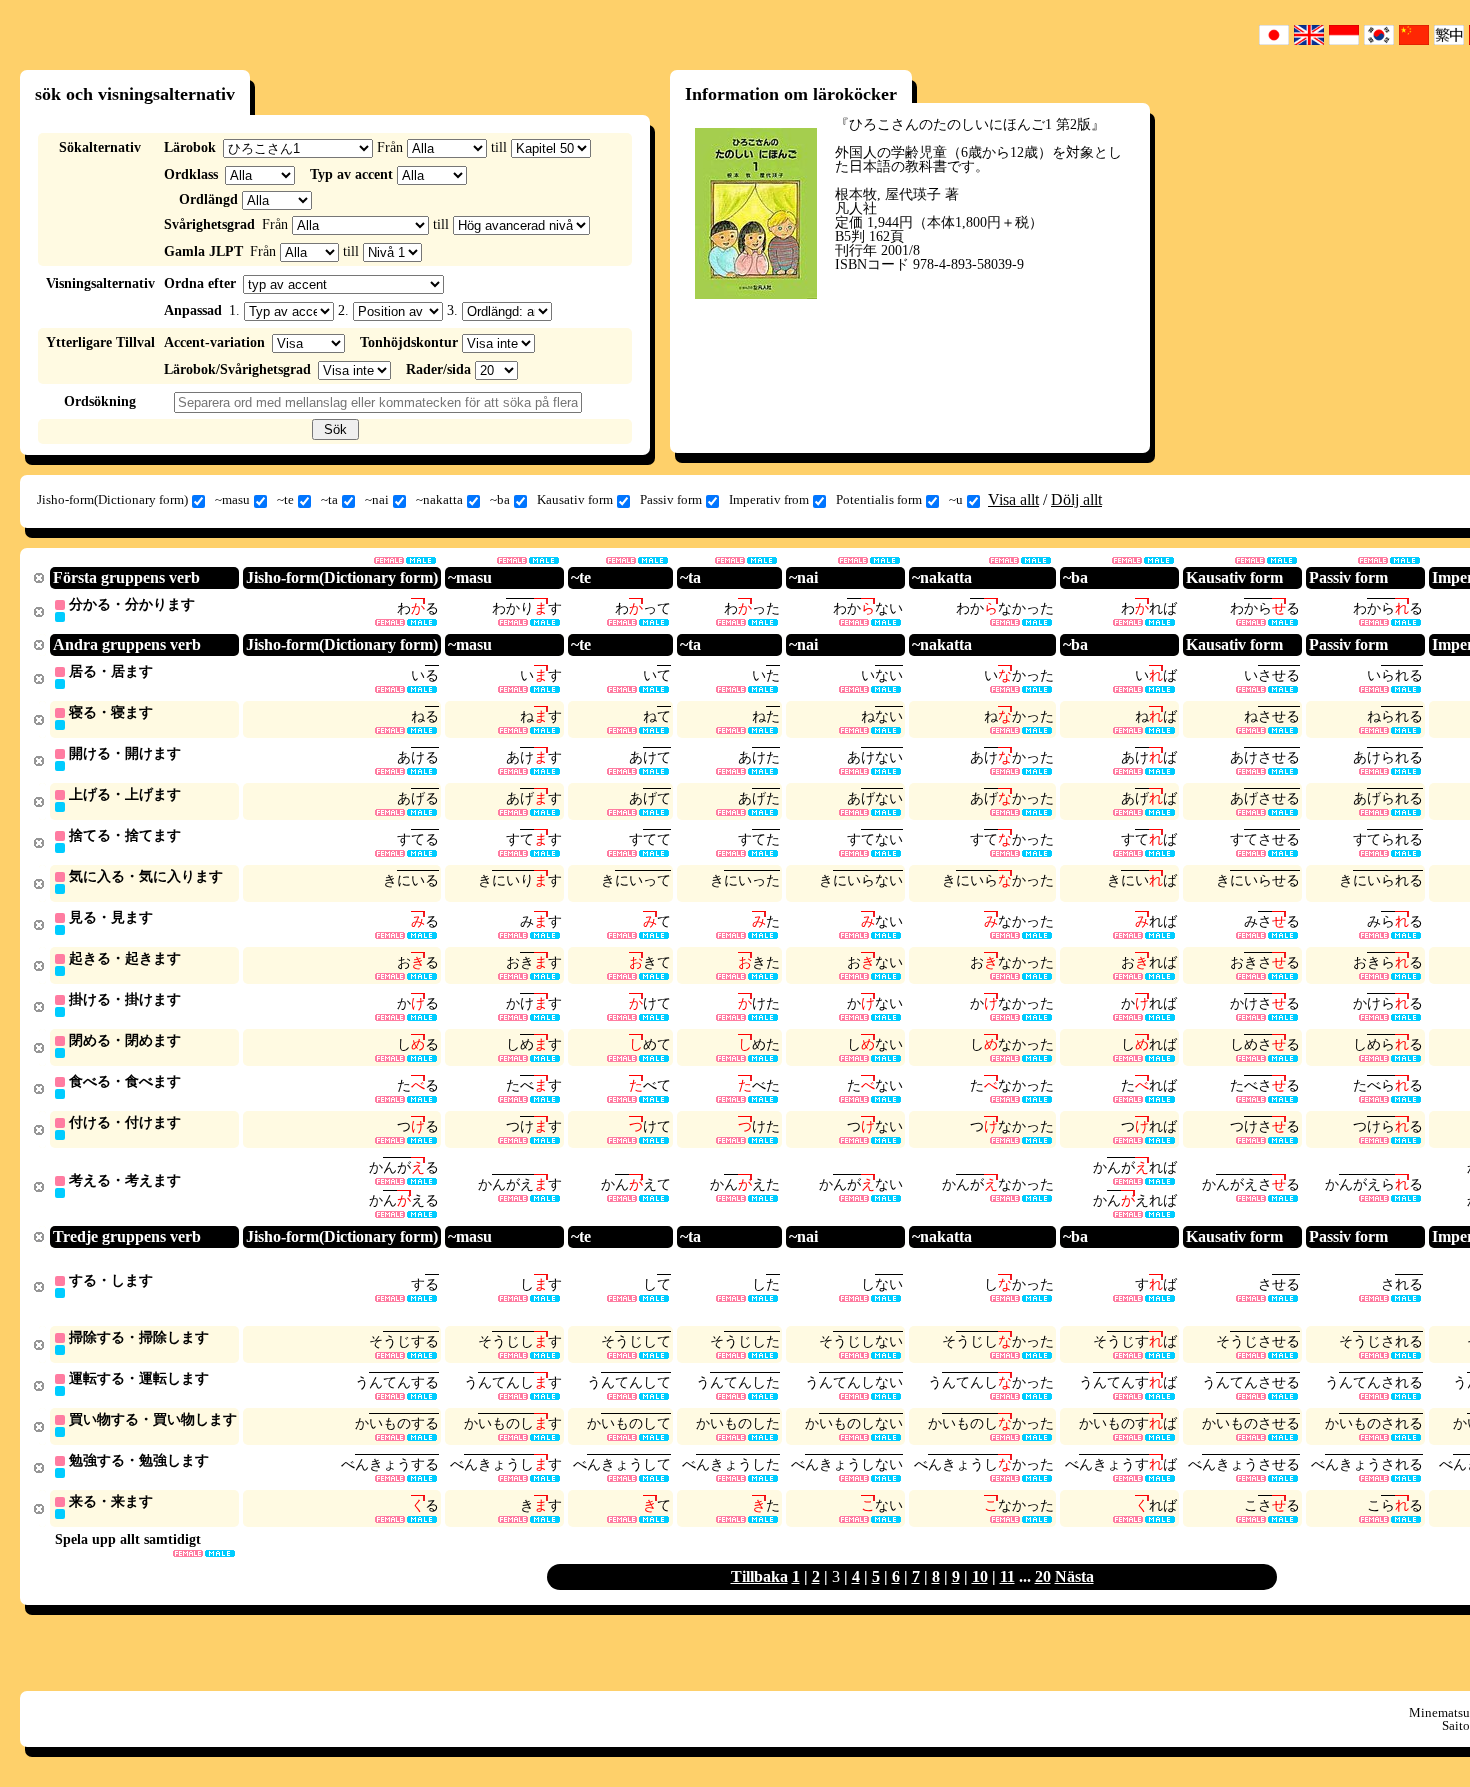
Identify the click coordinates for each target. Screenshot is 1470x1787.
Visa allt (1013, 499)
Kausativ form (575, 499)
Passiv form (671, 499)
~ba (500, 499)
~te (285, 499)
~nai (377, 499)
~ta (329, 499)
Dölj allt (1076, 499)
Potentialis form (879, 499)
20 (1043, 1576)
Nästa (1074, 1576)
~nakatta (439, 499)
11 (1007, 1576)
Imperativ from (769, 499)
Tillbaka (759, 1576)
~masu (232, 499)
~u (956, 499)
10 (980, 1576)
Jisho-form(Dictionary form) (112, 499)
